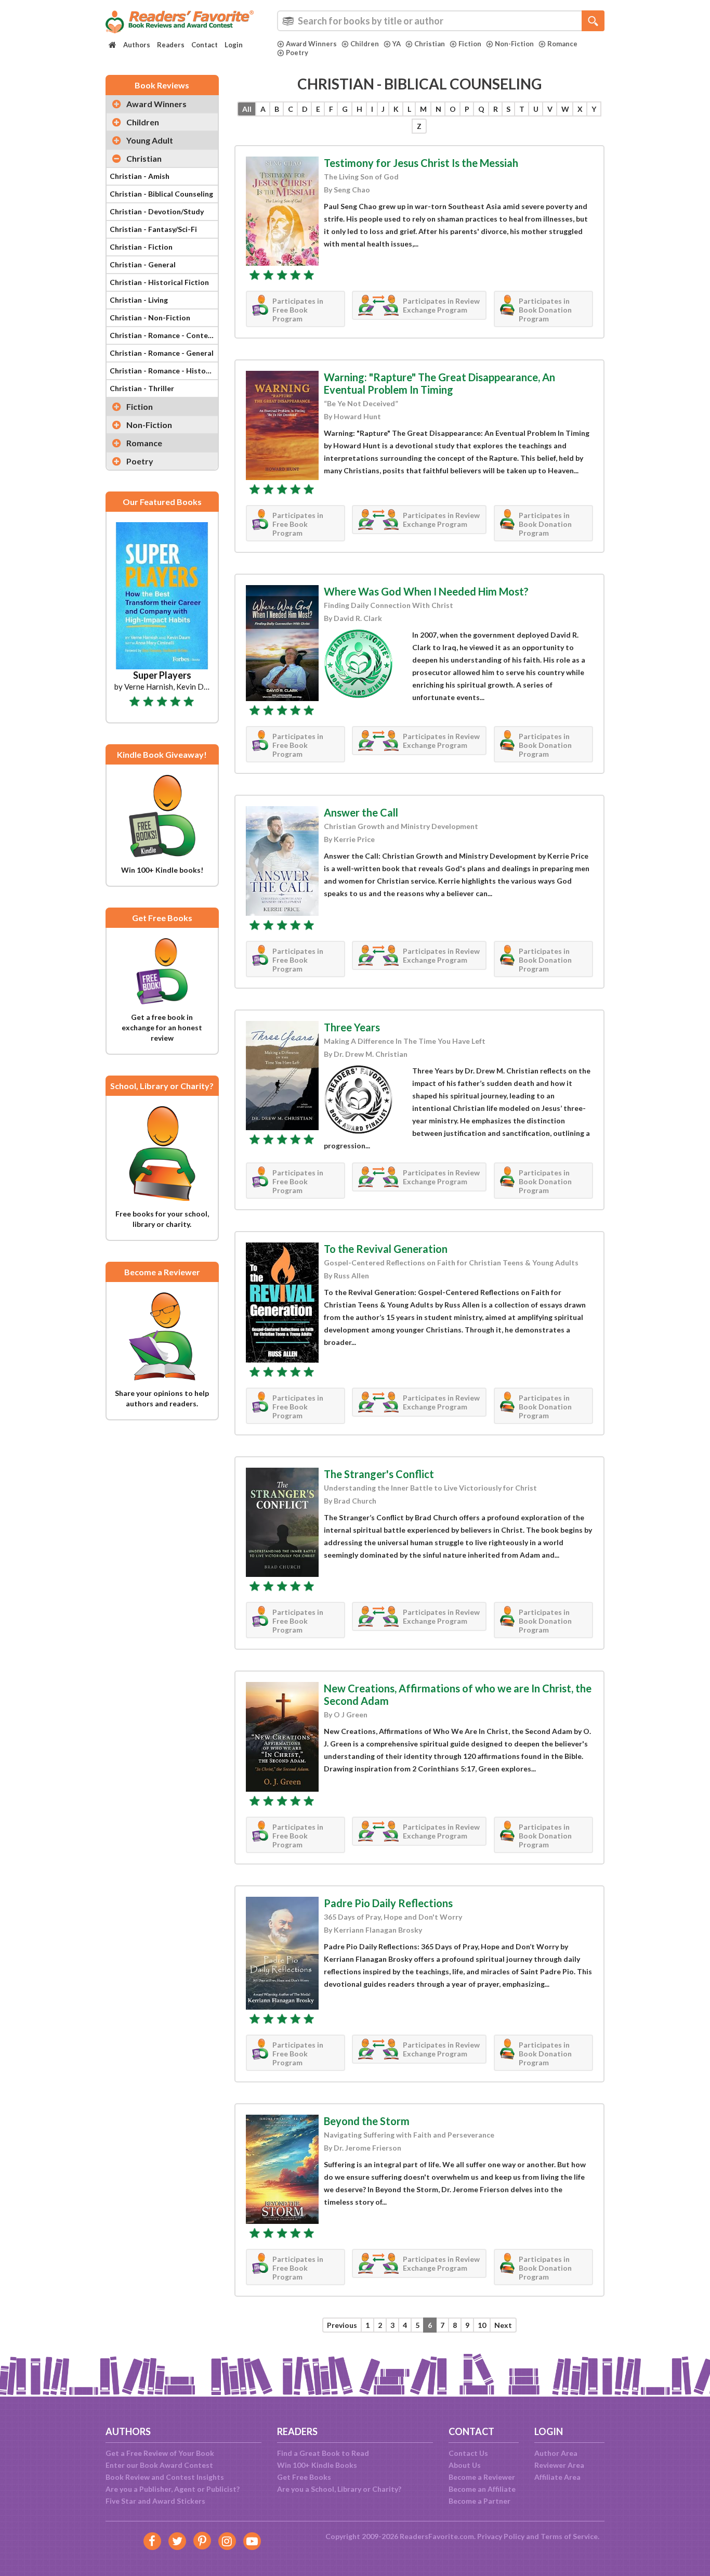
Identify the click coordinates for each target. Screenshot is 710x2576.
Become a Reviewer (482, 2477)
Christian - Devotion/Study (157, 211)
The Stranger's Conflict (379, 1474)
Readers (171, 45)
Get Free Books (304, 2477)
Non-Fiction (514, 44)
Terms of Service (569, 2536)
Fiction (470, 44)
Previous (342, 2325)
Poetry (297, 53)
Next (503, 2325)
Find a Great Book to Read (323, 2453)
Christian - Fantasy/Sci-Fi (153, 229)
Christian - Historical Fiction (159, 282)
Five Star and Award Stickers (155, 2501)
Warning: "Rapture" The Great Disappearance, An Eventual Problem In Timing (439, 383)
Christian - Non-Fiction (150, 318)
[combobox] (441, 21)
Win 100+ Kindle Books (317, 2465)
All (247, 109)
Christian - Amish (140, 176)
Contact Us (468, 2453)
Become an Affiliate (482, 2489)
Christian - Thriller (142, 388)
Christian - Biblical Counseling (161, 194)
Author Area (556, 2453)
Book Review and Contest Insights (165, 2477)
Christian (430, 44)
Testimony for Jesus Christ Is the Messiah (421, 163)
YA (397, 44)
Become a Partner (479, 2501)
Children (365, 44)
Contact (205, 45)
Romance (562, 44)
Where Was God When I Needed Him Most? (426, 591)
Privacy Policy (501, 2536)
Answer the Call (361, 812)
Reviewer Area (559, 2465)
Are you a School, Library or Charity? (339, 2489)
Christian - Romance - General (162, 353)
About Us (465, 2465)
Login (234, 45)
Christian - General (143, 264)
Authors (137, 45)
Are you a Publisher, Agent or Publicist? (173, 2489)
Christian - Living (139, 300)
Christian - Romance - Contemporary (164, 335)
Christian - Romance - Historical (164, 371)
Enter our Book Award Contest (159, 2465)
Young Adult (150, 140)
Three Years (352, 1027)
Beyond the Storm (367, 2121)
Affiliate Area (557, 2477)
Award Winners (311, 44)
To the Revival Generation (386, 1249)
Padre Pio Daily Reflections (388, 1903)
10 (482, 2325)
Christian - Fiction (141, 247)
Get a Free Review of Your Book (160, 2453)
